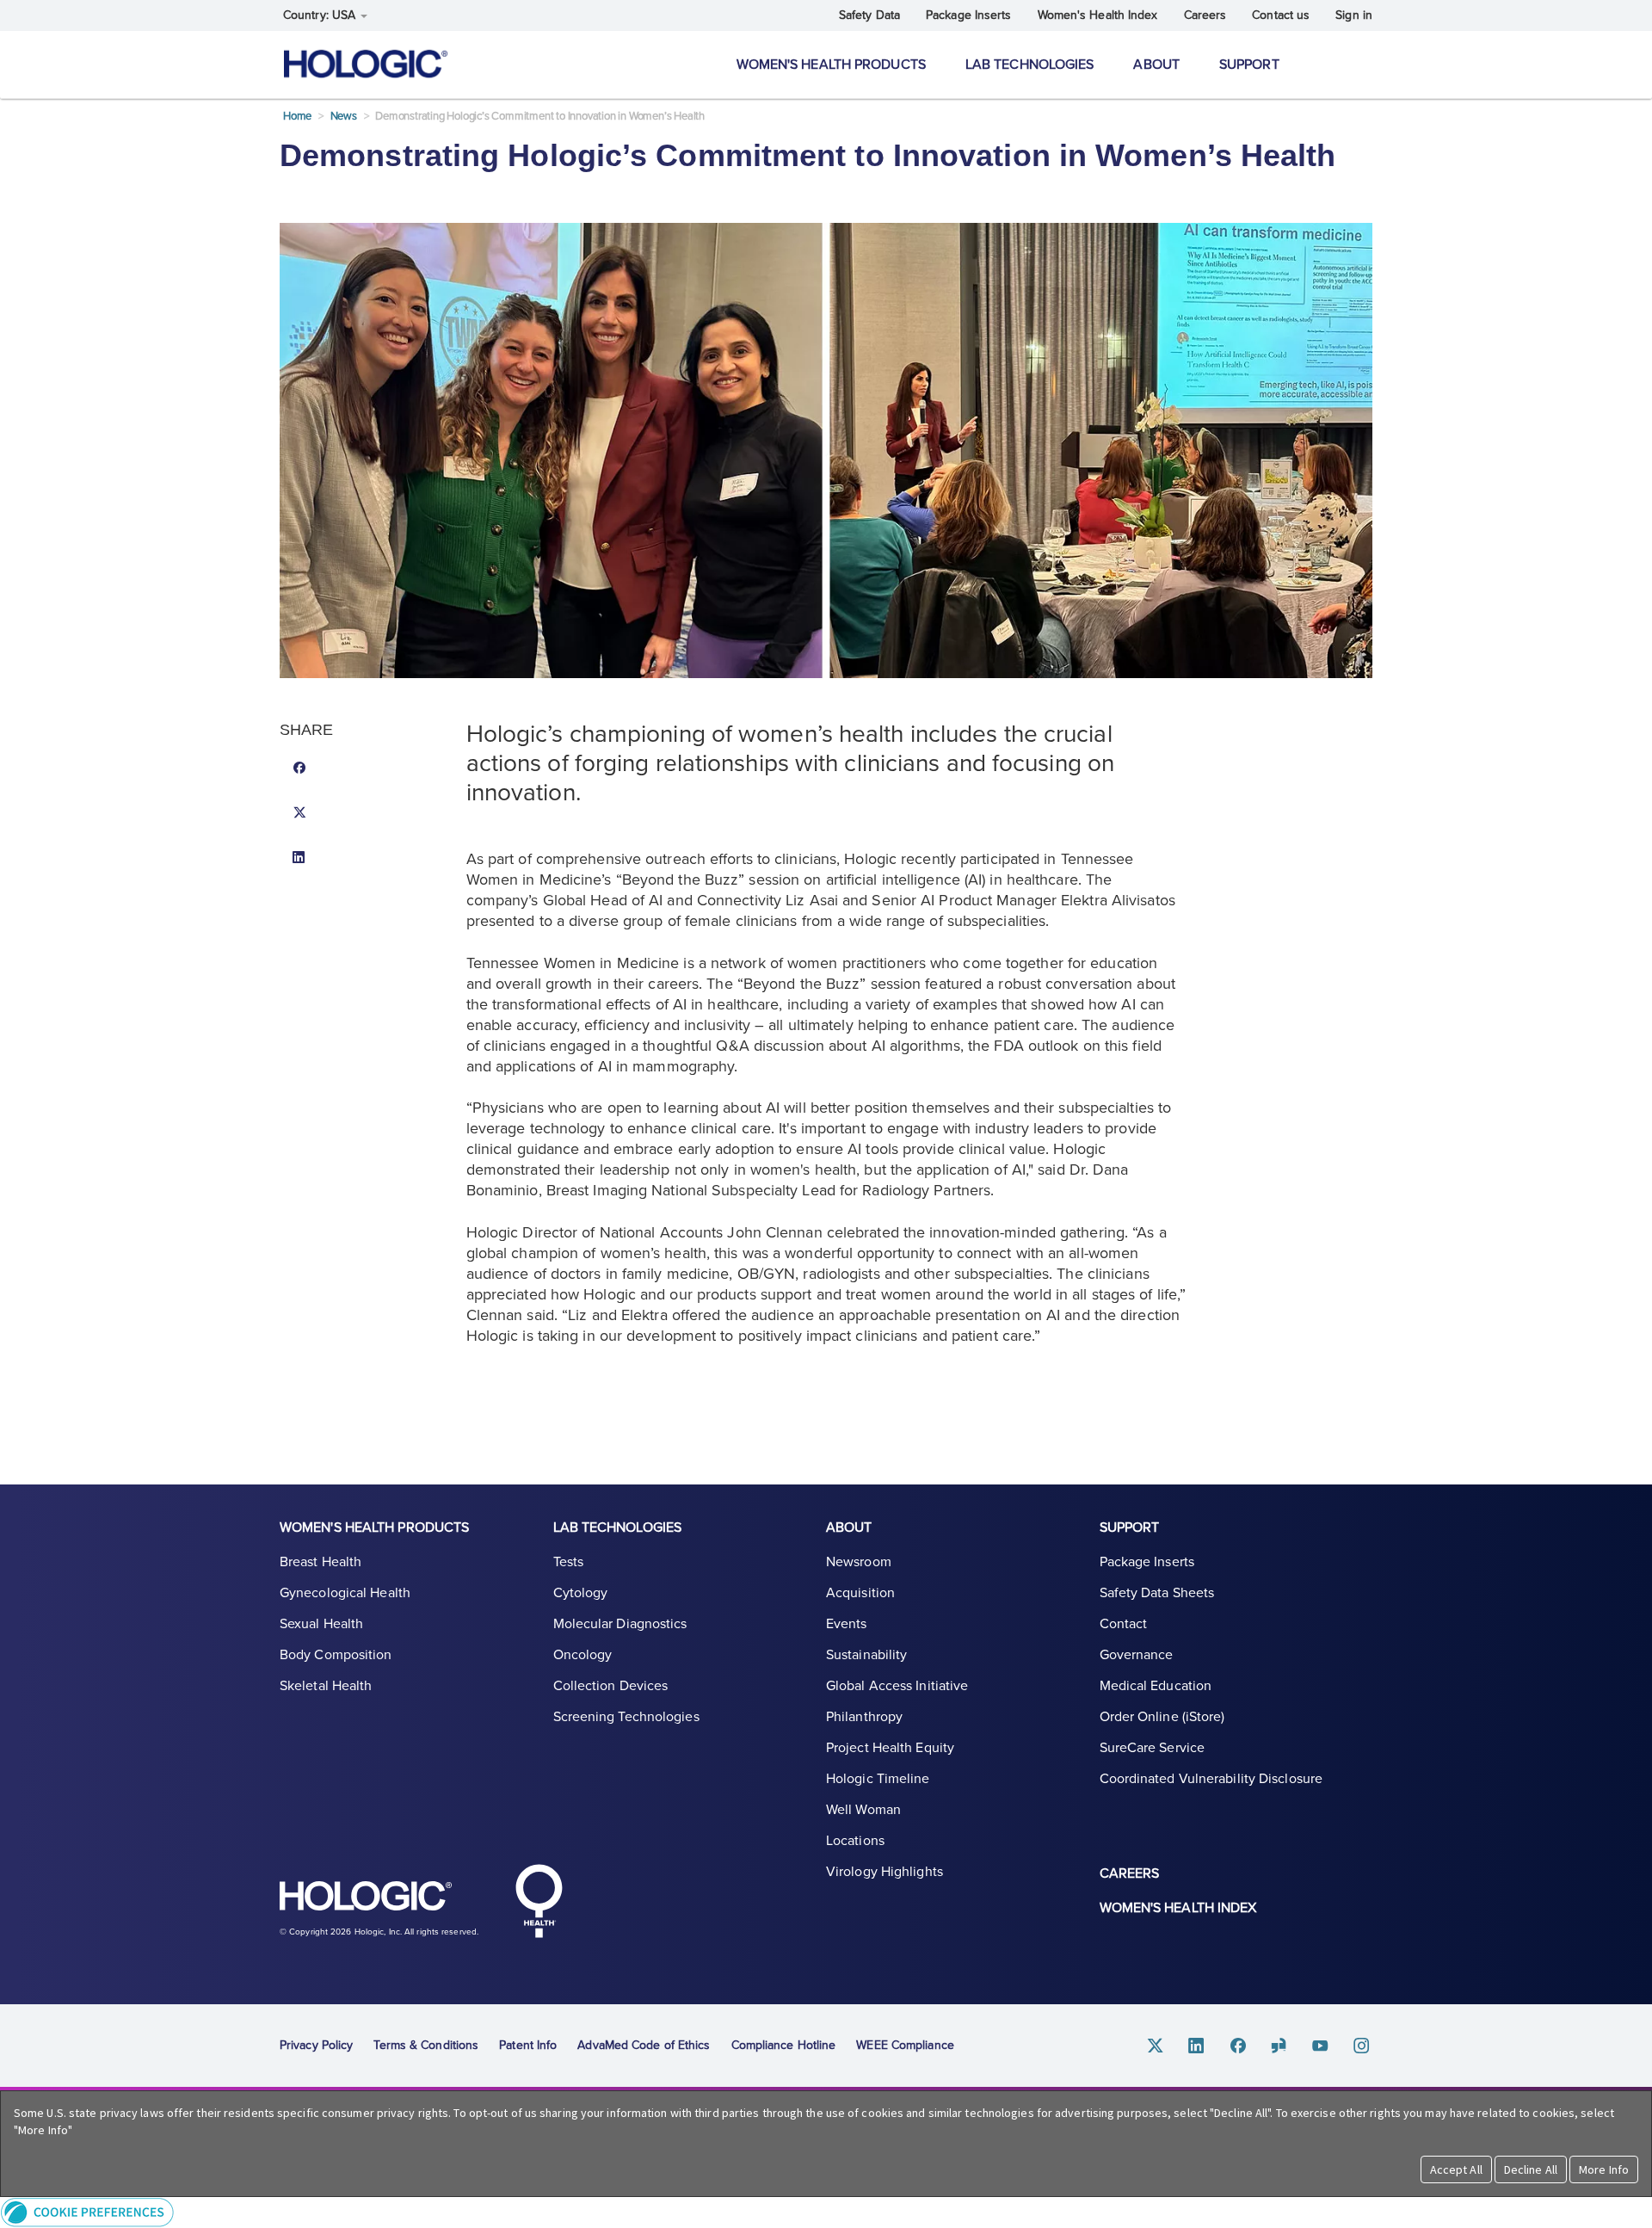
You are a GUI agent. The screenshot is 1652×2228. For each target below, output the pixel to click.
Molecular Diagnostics (620, 1624)
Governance (1137, 1655)
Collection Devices (611, 1686)
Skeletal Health (326, 1686)
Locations (855, 1841)
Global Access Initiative (897, 1686)
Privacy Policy (316, 2045)
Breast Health (321, 1562)
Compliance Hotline (784, 2045)
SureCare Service (1153, 1748)
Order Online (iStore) (1162, 1717)
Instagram (1362, 2046)
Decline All (1531, 2169)
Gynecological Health (345, 1593)
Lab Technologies (1030, 65)
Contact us (1281, 15)
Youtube (1321, 2046)
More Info (1604, 2169)
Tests (569, 1562)
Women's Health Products (831, 65)
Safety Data (869, 15)
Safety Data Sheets (1157, 1593)
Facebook (1238, 2046)
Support (1249, 65)
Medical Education (1156, 1686)
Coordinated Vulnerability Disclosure (1211, 1779)
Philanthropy (864, 1717)
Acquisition (860, 1593)
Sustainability (866, 1655)
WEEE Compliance (905, 2045)
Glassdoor (1279, 2046)
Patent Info (528, 2045)
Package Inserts (969, 15)
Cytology (581, 1593)
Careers (1205, 15)
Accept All (1456, 2169)
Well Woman (863, 1810)
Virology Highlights (885, 1872)
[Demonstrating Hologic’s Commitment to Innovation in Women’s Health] (367, 769)
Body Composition (336, 1655)
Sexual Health (321, 1624)
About (1156, 65)
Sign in (1354, 15)
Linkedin (1197, 2046)
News (344, 116)
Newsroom (859, 1562)
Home (297, 116)
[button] (826, 2212)
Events (847, 1624)
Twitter (1156, 2046)
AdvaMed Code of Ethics (644, 2045)
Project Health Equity (890, 1748)
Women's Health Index (1098, 15)
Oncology (583, 1655)
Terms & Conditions (426, 2045)
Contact (1124, 1624)
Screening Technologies (626, 1717)
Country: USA (321, 15)
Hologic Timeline (878, 1779)
